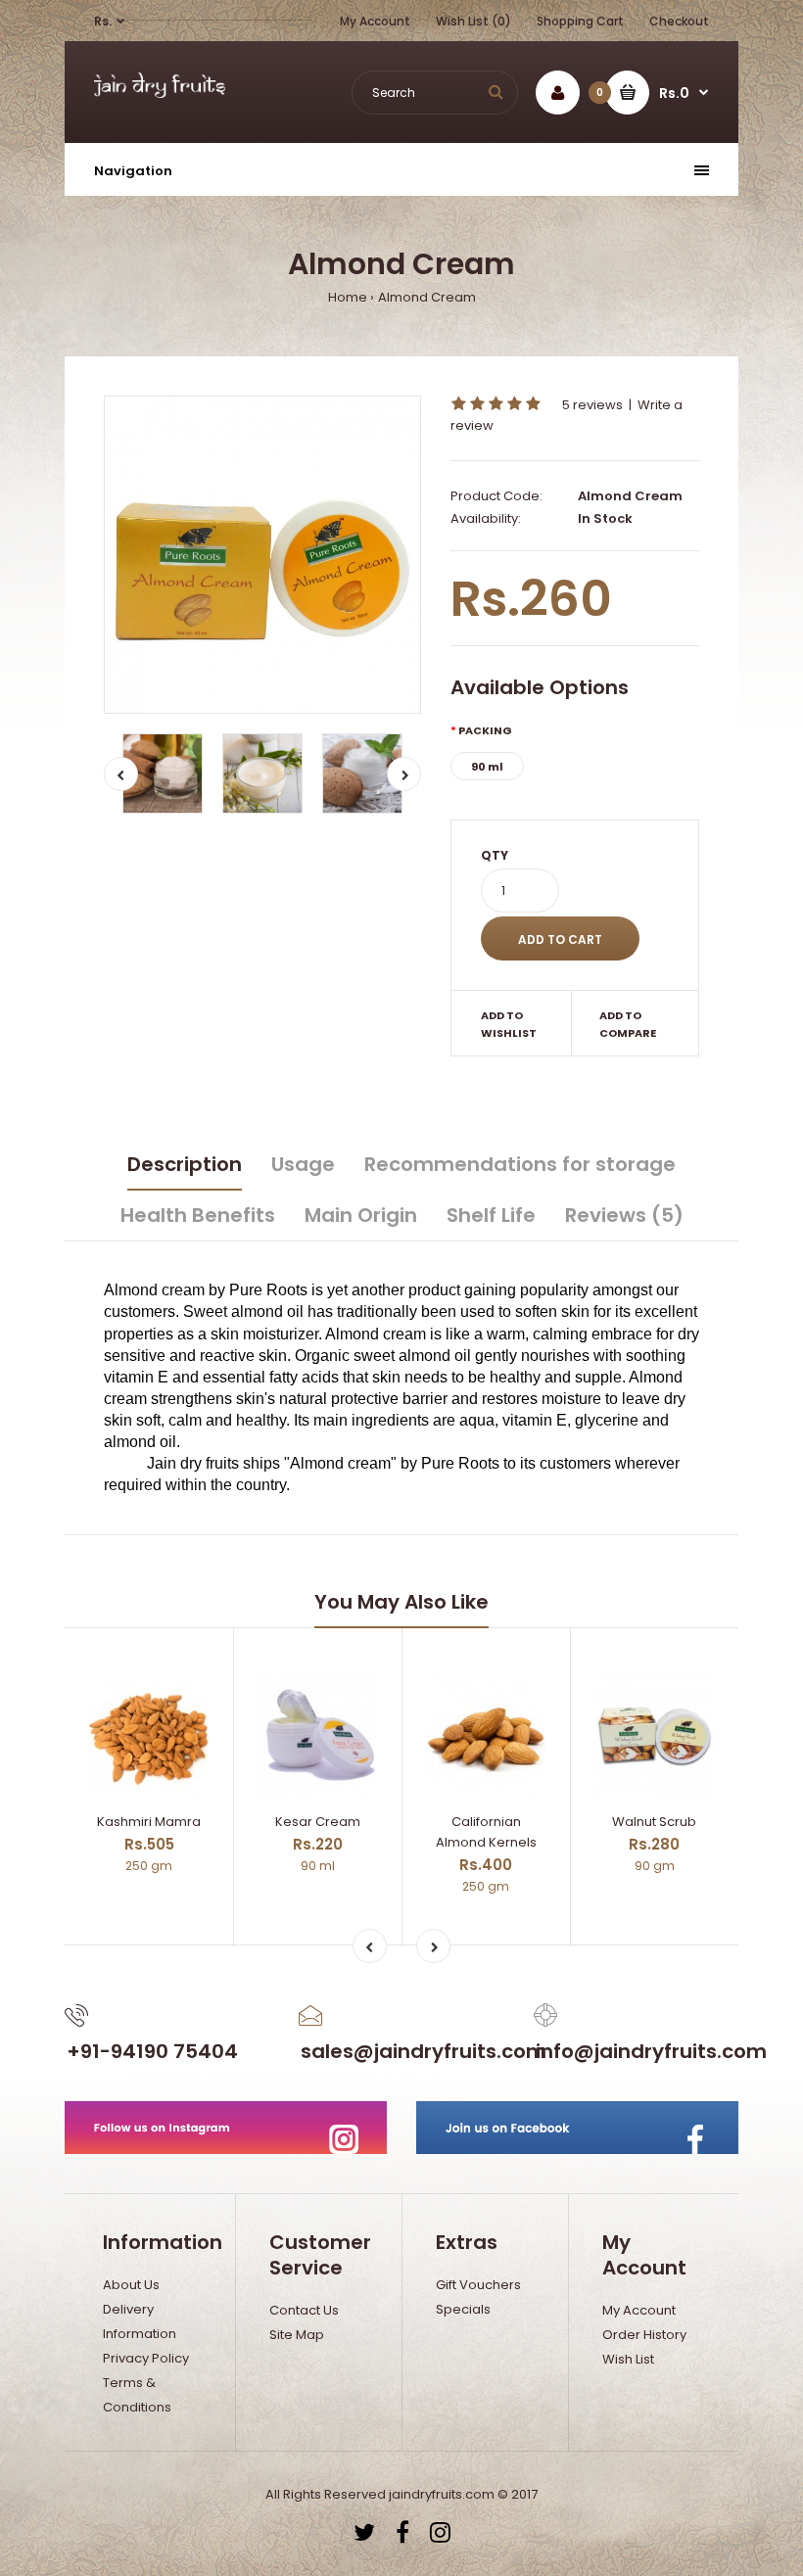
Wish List (628, 2359)
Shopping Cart (580, 21)
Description (185, 1164)
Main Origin (361, 1215)
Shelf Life (491, 1215)
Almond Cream (427, 297)
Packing (485, 730)
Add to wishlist (509, 1024)
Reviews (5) (624, 1215)
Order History (644, 2335)
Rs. (103, 21)
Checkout (679, 21)
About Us (131, 2285)
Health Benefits (198, 1215)
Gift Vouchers (478, 2285)
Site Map (297, 2335)
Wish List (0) (473, 21)
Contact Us (304, 2310)
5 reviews (592, 405)
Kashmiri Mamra (149, 1822)
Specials (463, 2309)
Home (348, 297)
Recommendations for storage (520, 1164)
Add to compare (628, 1024)
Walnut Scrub (654, 1822)
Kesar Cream (318, 1822)
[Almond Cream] (262, 554)
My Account (375, 21)
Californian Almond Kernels (486, 1832)
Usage (303, 1164)
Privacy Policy (146, 2358)
